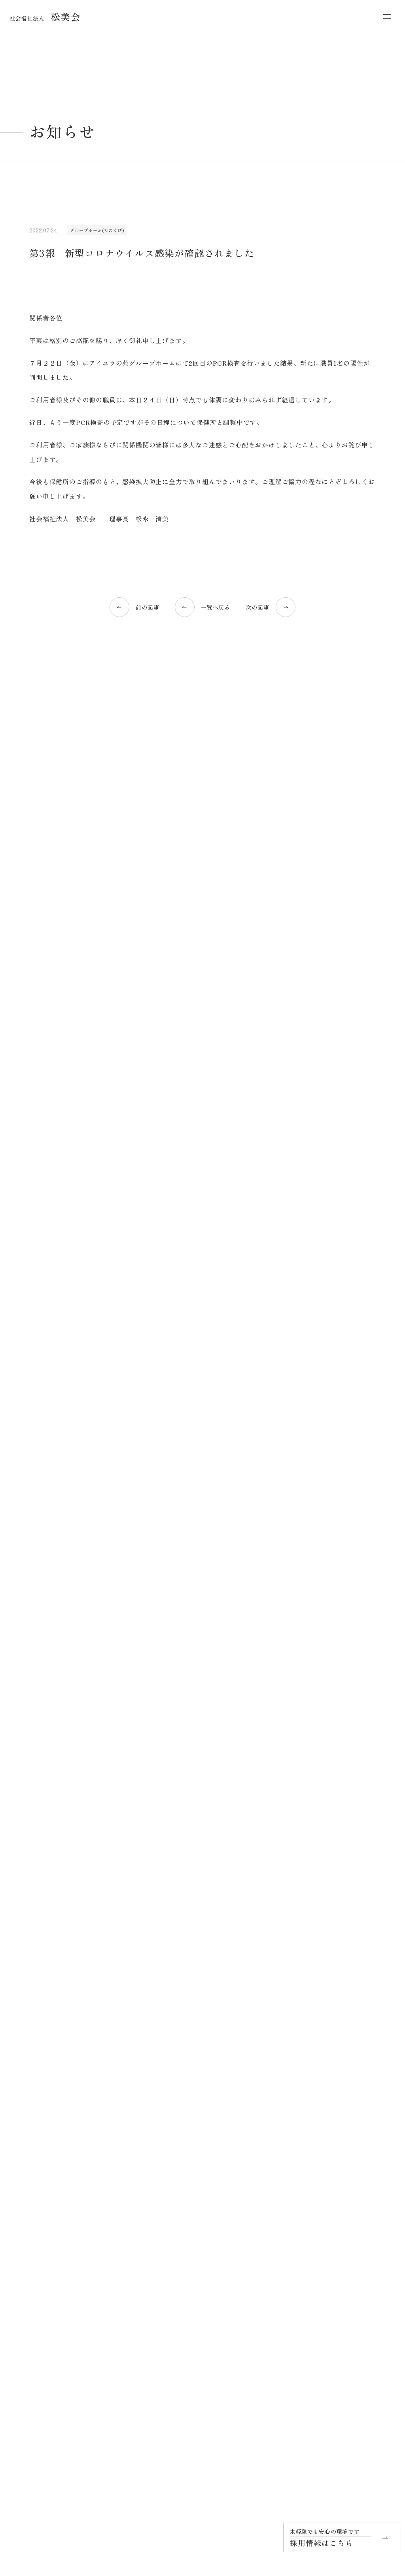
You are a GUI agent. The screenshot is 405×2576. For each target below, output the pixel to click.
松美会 (45, 16)
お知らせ (325, 2275)
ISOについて (49, 2282)
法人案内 (44, 2256)
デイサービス (194, 2236)
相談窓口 (183, 2376)
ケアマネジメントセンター (209, 2389)
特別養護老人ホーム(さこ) (59, 1248)
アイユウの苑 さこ (339, 2203)
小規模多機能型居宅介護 (207, 2275)
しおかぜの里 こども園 (205, 2360)
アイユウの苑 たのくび (344, 2216)
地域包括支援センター (341, 2315)
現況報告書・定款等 (56, 2321)
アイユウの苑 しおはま (344, 2229)
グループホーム (197, 2317)
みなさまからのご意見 (59, 2347)
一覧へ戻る (216, 607)
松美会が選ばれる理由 (56, 2206)
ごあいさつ (46, 2243)
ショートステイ (197, 2249)
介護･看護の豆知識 (52, 1235)
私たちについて (48, 2226)
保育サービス (188, 2347)
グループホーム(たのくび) (97, 230)
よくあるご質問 (187, 2409)
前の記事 (147, 607)
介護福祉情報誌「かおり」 (64, 2360)
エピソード (182, 2186)
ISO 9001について (62, 2295)
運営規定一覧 (330, 2375)
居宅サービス (188, 2223)
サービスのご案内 (190, 2206)
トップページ (45, 2186)
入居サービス (188, 2291)
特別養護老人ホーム (202, 2304)
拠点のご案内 (330, 2186)
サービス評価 (49, 2334)
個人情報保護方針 (335, 2355)
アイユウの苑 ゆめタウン (346, 2242)
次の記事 (258, 607)
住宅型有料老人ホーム (204, 2330)
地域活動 (44, 2269)
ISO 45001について (64, 2308)
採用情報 (325, 2295)
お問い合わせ (330, 2335)
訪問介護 (189, 2262)
